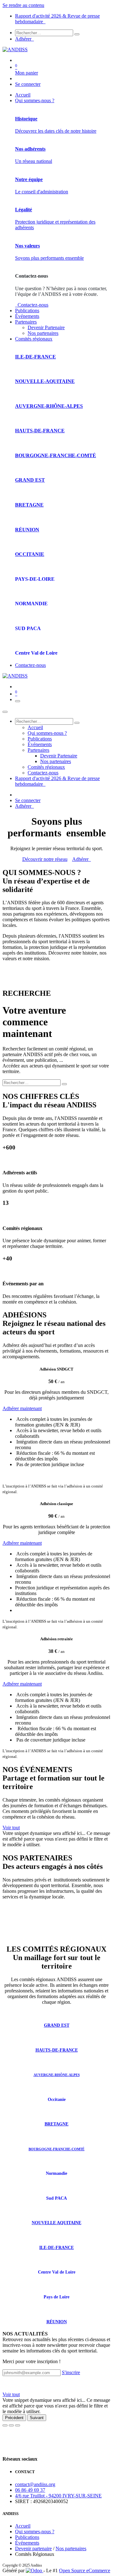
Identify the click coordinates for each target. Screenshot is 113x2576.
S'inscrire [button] (71, 2372)
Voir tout (11, 1828)
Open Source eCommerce (85, 2570)
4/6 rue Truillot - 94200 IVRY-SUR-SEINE (58, 2496)
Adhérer (24, 39)
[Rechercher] (77, 34)
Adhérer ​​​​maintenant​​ (22, 1684)
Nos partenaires (71, 2548)
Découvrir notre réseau (45, 859)
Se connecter (28, 84)
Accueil (23, 2526)
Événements (27, 2543)
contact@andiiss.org (35, 2484)
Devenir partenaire (33, 2548)
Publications (27, 2537)
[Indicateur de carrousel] (5, 2425)
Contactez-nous (32, 305)
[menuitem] (23, 95)
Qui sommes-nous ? (35, 2532)
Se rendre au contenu (23, 5)
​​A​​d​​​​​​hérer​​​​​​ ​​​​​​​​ (82, 859)
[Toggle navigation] (18, 701)
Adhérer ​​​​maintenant (22, 1408)
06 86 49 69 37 (30, 2490)
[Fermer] (5, 712)
